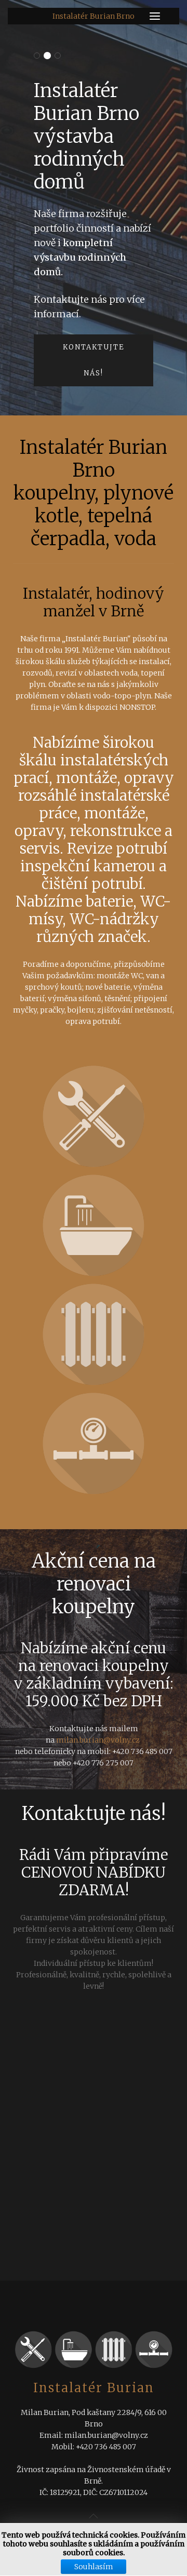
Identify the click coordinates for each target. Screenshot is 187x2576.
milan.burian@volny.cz (98, 1740)
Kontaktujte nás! (94, 360)
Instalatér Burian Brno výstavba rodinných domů (48, 56)
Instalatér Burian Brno (94, 16)
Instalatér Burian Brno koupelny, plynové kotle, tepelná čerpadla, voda (37, 56)
